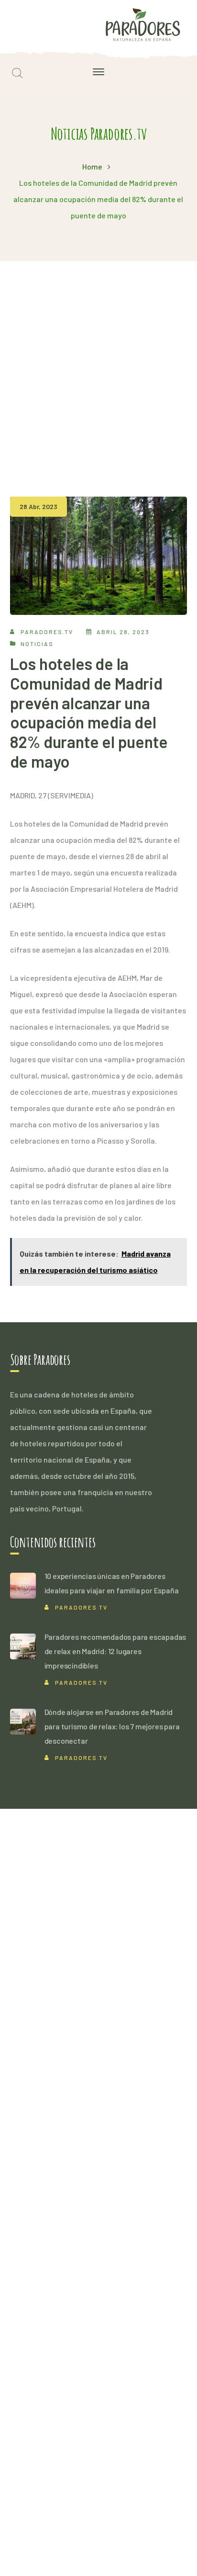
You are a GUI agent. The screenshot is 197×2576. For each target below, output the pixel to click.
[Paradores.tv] (143, 24)
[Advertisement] (98, 364)
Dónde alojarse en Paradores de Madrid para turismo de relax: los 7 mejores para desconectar (112, 1726)
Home (92, 166)
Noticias (37, 644)
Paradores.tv (47, 632)
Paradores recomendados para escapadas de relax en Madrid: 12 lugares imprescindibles (115, 1651)
